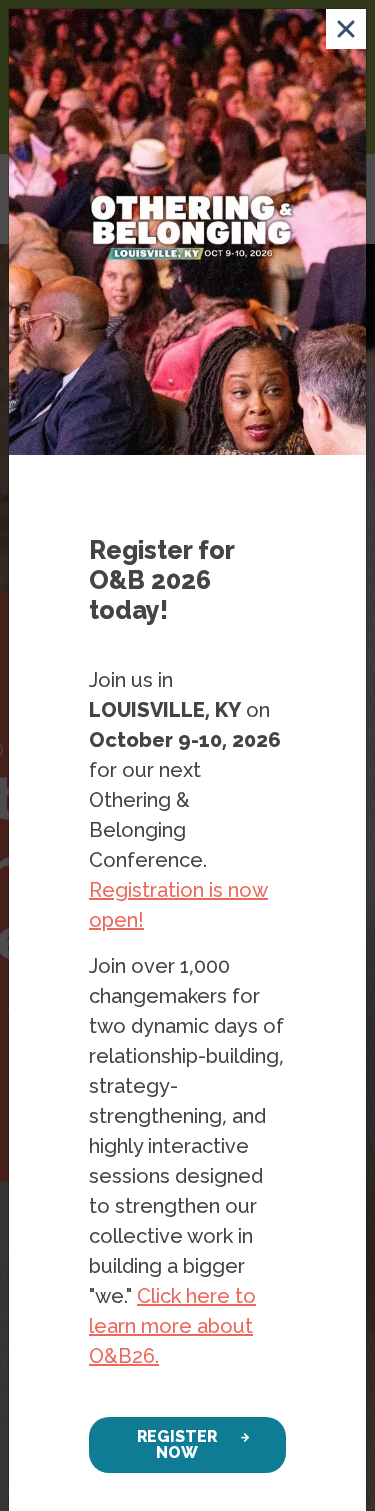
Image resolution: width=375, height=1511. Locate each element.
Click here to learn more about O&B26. (172, 1326)
